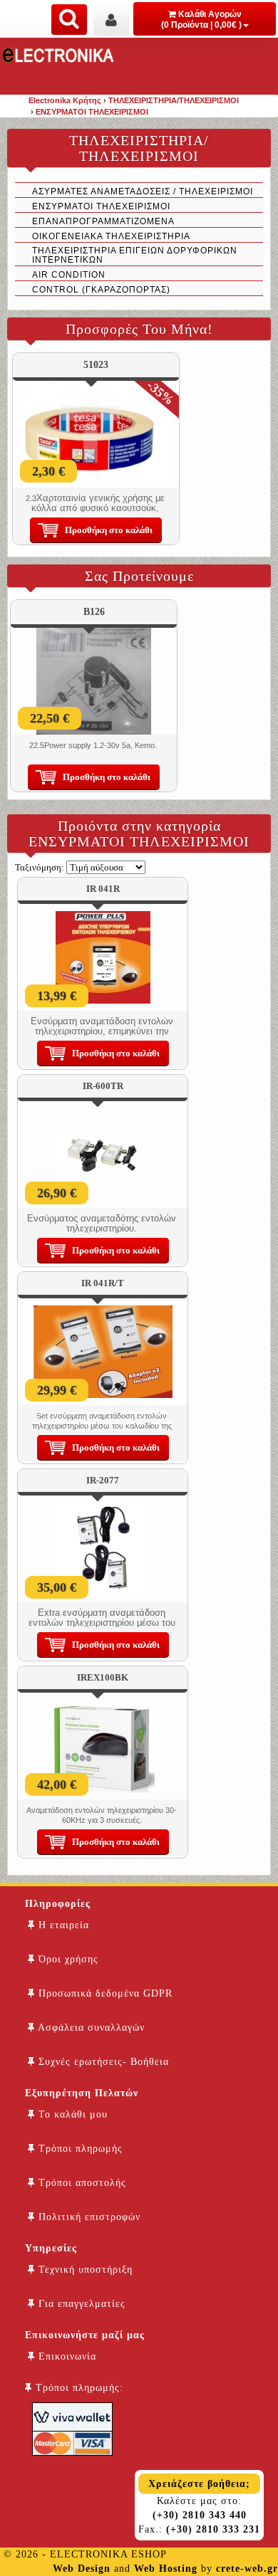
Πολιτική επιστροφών (88, 2217)
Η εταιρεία (62, 1925)
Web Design (82, 2569)
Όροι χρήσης (67, 1959)
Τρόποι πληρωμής (79, 2149)
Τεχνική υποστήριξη (84, 2270)
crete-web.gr (247, 2569)
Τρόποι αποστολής (81, 2183)
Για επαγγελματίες (80, 2304)
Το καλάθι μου (71, 2114)
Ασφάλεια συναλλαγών (90, 2028)
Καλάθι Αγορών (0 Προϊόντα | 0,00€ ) (201, 20)
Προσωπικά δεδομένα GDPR (104, 1993)
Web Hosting (166, 2569)
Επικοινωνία (66, 2356)
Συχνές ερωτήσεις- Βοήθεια (102, 2062)
